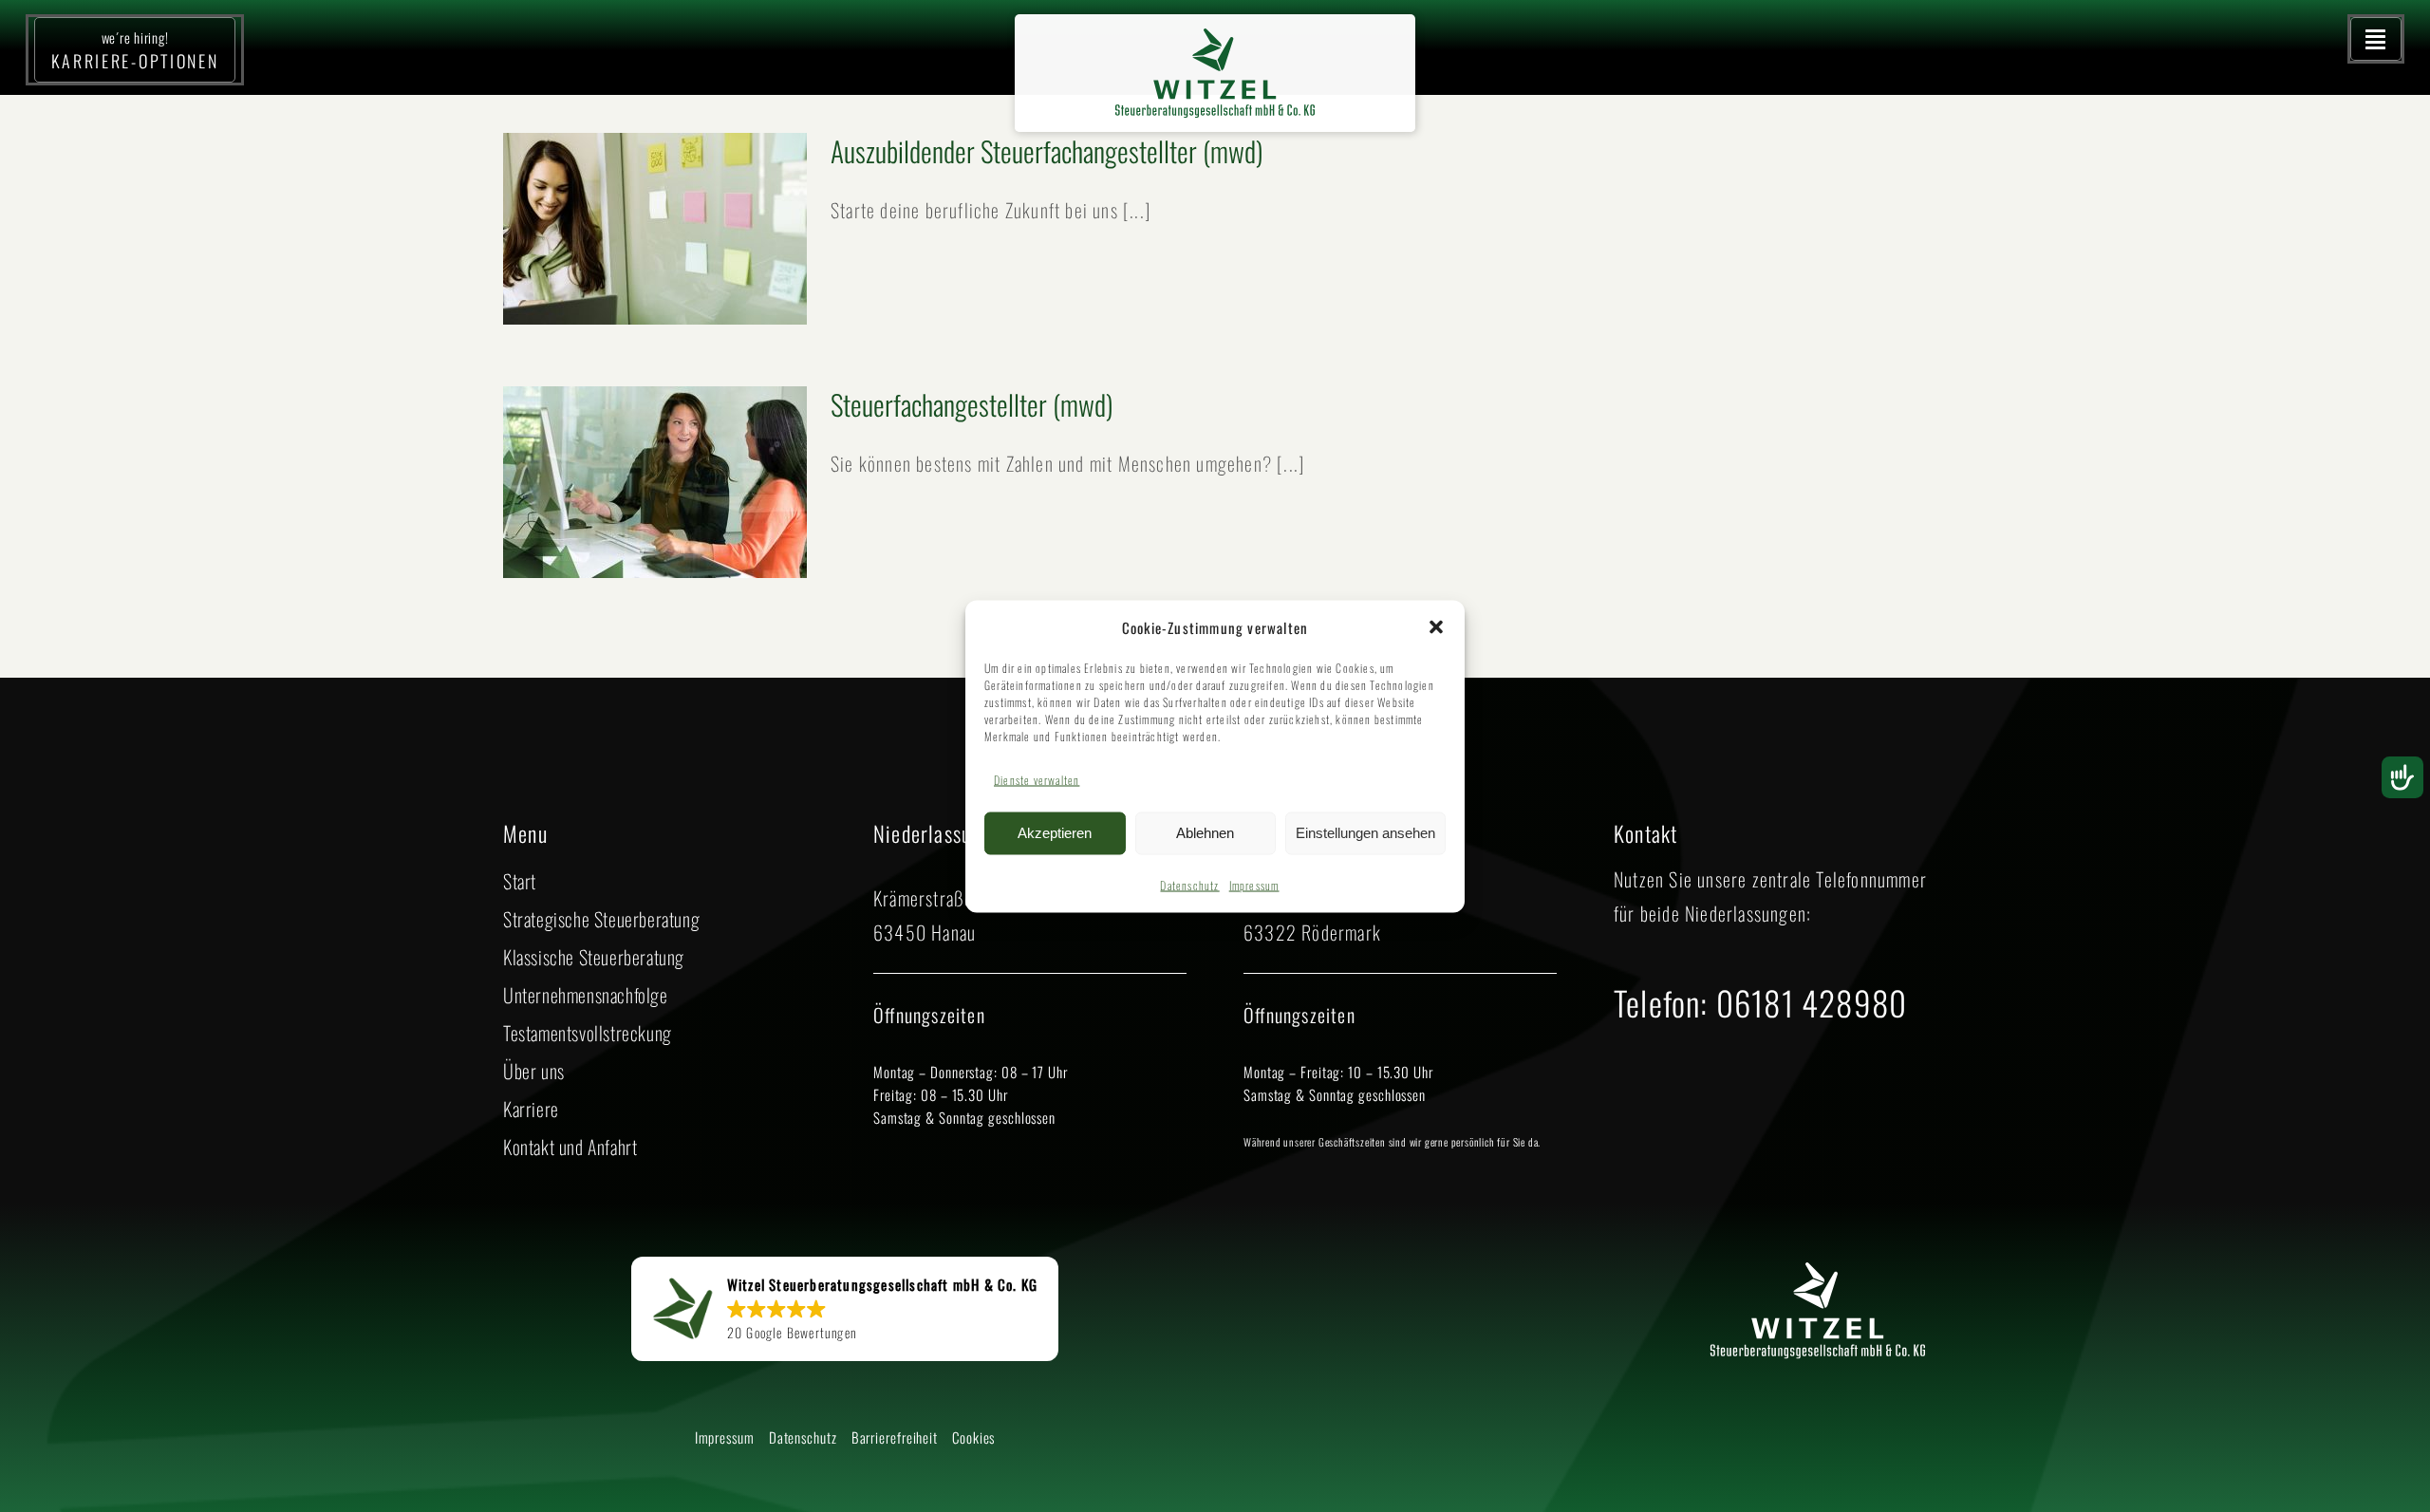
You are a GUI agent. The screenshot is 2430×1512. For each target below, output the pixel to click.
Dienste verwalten (1037, 779)
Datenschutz (1189, 884)
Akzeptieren (1055, 833)
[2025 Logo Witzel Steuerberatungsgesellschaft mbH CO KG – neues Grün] (1215, 38)
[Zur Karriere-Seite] (135, 50)
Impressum (1254, 884)
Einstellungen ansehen (1365, 833)
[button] (1436, 627)
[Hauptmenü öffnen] (2376, 39)
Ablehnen (1205, 833)
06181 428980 (1812, 1002)
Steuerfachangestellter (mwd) (972, 404)
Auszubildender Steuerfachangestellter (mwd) (1047, 150)
